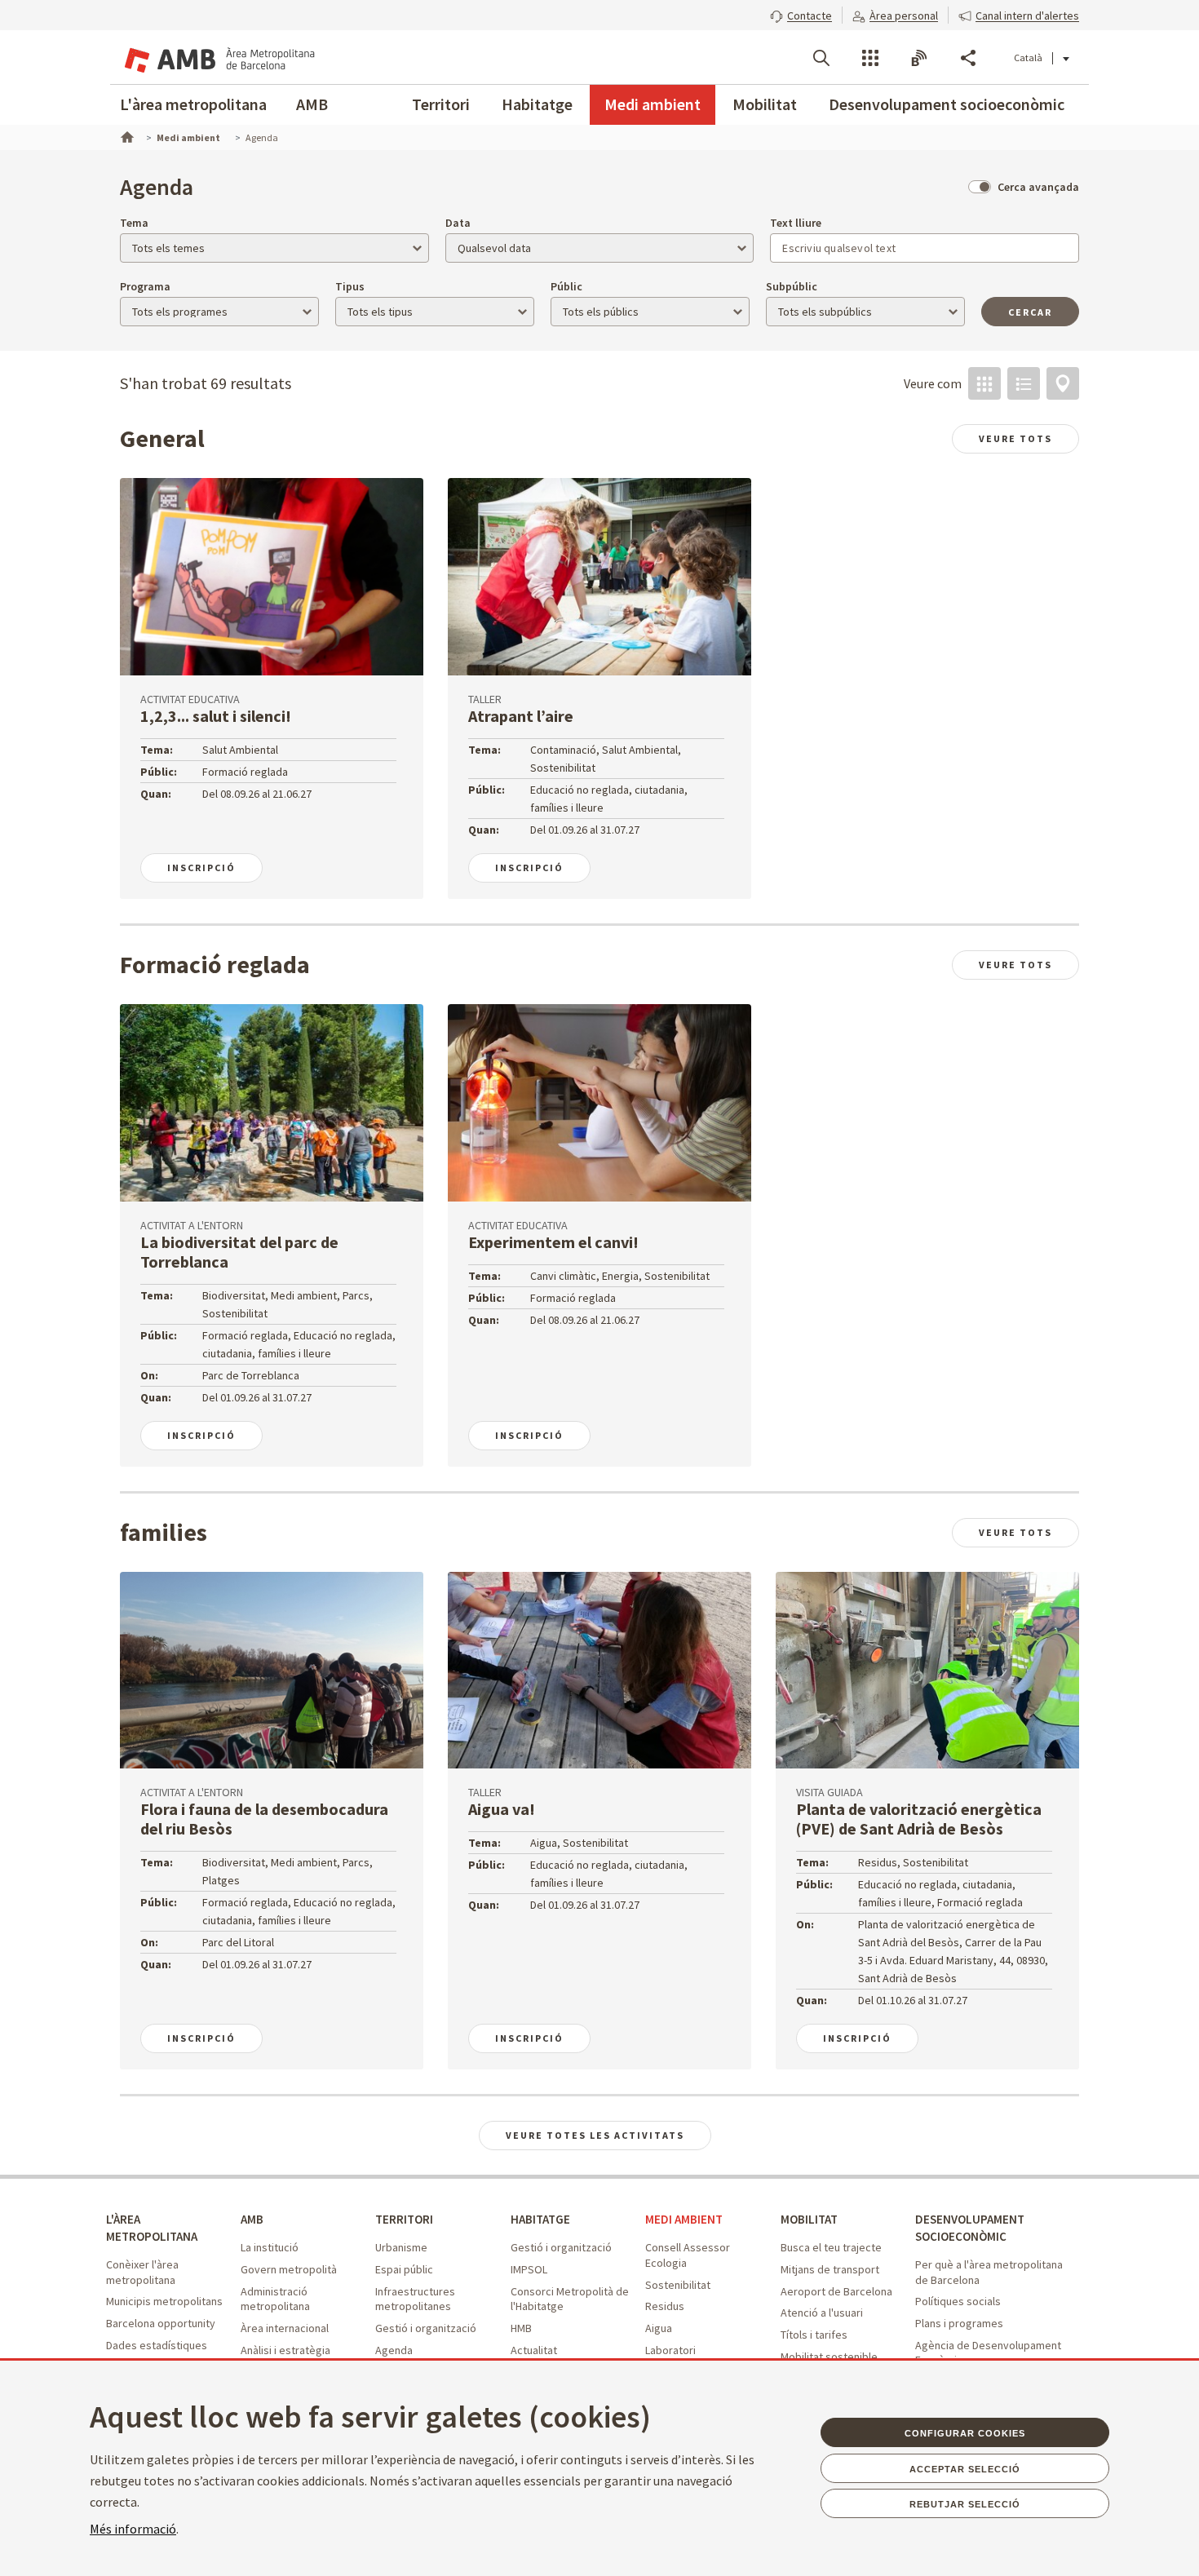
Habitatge (537, 104)
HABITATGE (540, 2219)
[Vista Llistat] (1024, 383)
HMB (521, 2328)
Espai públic (404, 2269)
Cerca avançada (1038, 187)
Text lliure (796, 223)
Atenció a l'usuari (822, 2313)
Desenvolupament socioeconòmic (947, 104)
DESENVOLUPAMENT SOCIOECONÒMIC (970, 2228)
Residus (665, 2306)
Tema (134, 223)
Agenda (394, 2350)
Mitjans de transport (830, 2269)
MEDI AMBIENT (684, 2219)
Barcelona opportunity (161, 2323)
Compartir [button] (968, 58)
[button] (801, 14)
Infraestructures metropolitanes (415, 2299)
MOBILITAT (809, 2219)
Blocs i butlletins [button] (919, 58)
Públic (566, 286)
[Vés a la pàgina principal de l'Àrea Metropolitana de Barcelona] (218, 57)
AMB (312, 104)
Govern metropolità (289, 2269)
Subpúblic (792, 286)
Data (458, 223)
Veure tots (1015, 438)
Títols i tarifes (814, 2335)
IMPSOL (529, 2269)
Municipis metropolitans (164, 2301)
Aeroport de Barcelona (836, 2291)
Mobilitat (765, 104)
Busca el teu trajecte (831, 2247)
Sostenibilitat (678, 2285)
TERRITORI (404, 2219)
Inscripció (201, 868)
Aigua (659, 2328)
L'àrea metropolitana (193, 104)
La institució (270, 2247)
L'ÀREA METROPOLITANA (152, 2228)
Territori (441, 104)
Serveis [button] (870, 58)
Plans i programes (959, 2323)
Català (1028, 58)
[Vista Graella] (984, 383)
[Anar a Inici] (126, 135)
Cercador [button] (821, 58)
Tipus (350, 286)
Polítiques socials (958, 2301)
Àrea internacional (285, 2328)
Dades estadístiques (157, 2345)
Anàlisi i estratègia (285, 2350)
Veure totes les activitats (595, 2135)
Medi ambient (653, 104)
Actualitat (534, 2350)
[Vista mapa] (1063, 383)
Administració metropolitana (275, 2299)
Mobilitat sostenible (829, 2357)
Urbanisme (401, 2247)
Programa (145, 286)
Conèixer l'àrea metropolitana (142, 2272)
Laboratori (670, 2350)
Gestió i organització (426, 2328)
